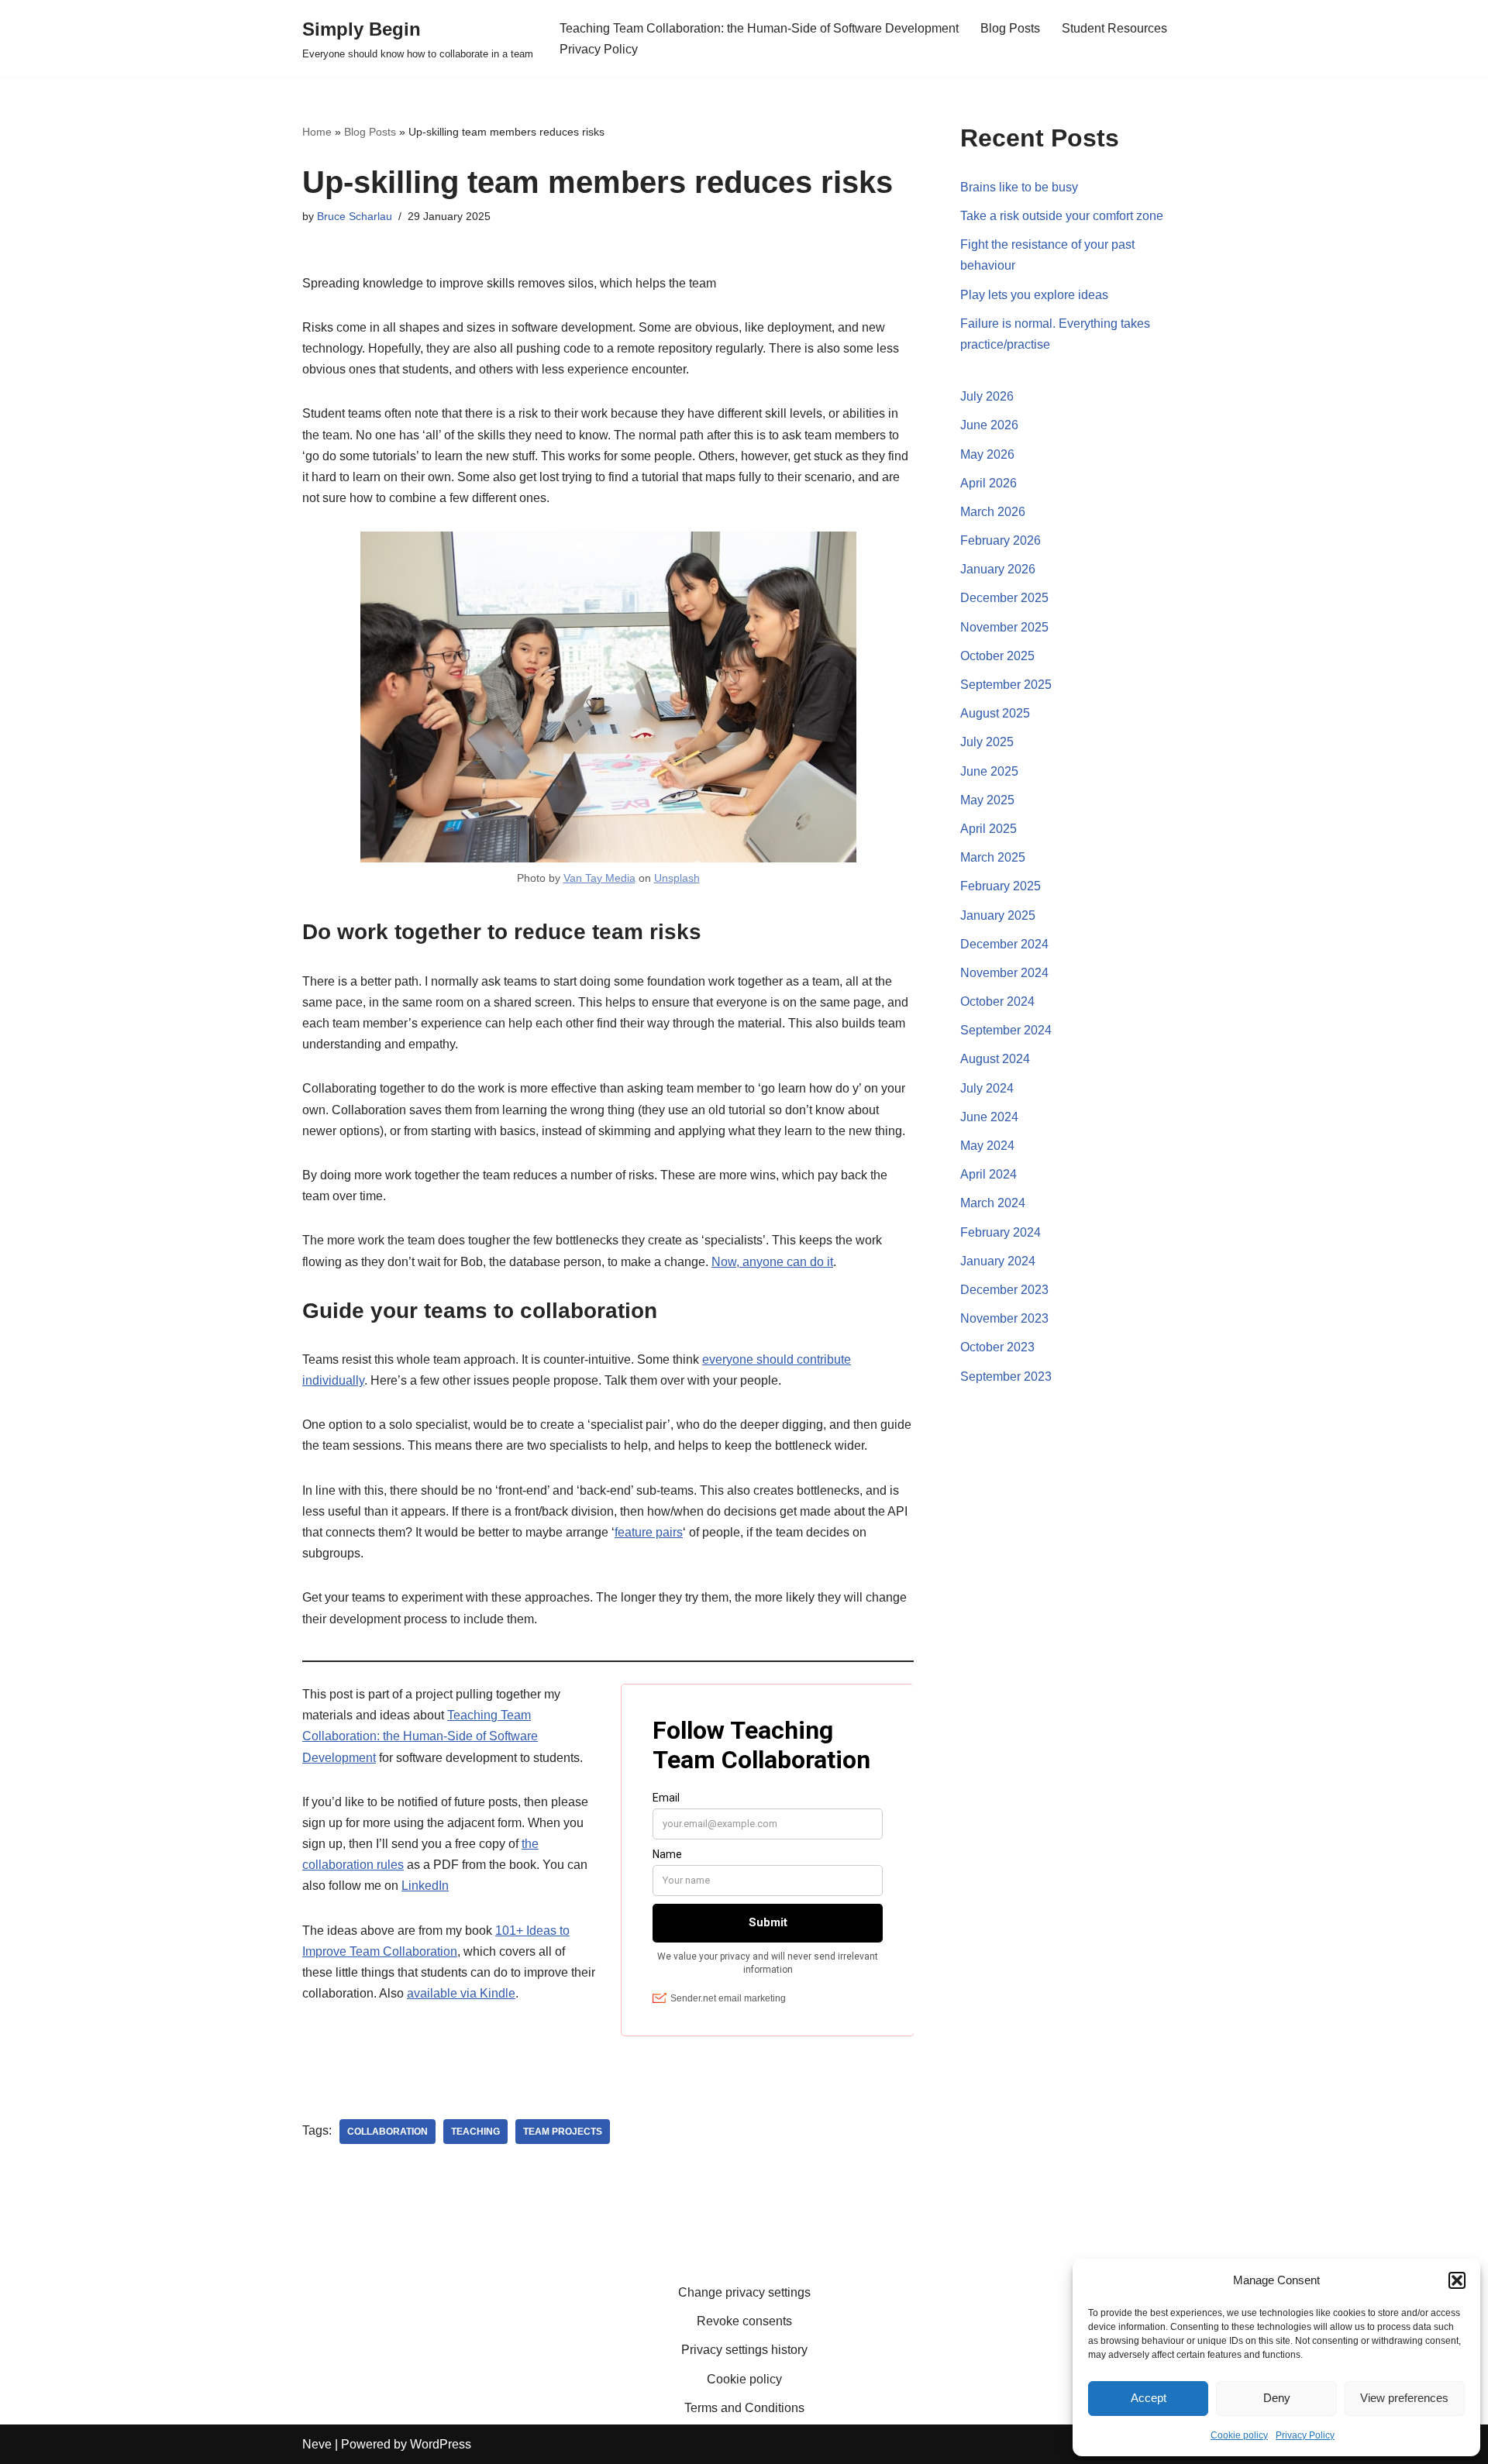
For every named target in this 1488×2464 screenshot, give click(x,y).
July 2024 (987, 1088)
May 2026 (987, 454)
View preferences (1404, 2398)
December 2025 (1004, 598)
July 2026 (987, 396)
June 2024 (989, 1117)
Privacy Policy (1305, 2435)
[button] (1457, 2280)
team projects (563, 2132)
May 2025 (987, 800)
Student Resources (1114, 28)
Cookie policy (1239, 2435)
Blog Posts (1010, 28)
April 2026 (989, 483)
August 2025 (995, 713)
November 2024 (1004, 973)
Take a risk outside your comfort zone (1062, 216)
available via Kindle (461, 1993)
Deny (1277, 2398)
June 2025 (989, 771)
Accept (1149, 2398)
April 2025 (989, 829)
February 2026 (1001, 540)
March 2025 (993, 857)
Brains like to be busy (1019, 187)
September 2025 (1006, 685)
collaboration (387, 2132)
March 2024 (993, 1203)
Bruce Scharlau (355, 216)
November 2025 (1004, 627)
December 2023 (1004, 1290)
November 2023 (1004, 1318)
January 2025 (998, 915)
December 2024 (1004, 944)
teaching (475, 2132)
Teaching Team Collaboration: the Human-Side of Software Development (759, 28)
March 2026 (993, 512)
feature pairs (649, 1532)
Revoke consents (744, 2321)
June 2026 (989, 425)
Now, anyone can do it (772, 1262)
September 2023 (1006, 1377)
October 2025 (997, 656)
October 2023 (997, 1347)
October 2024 (997, 1001)
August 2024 (995, 1059)
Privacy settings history (744, 2350)
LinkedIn (425, 1886)
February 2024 (1001, 1232)
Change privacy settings (744, 2292)
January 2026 (998, 569)
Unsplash (677, 878)
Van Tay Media (599, 878)
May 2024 (987, 1146)
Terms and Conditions (744, 2408)
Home (317, 132)
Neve (317, 2444)
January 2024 (998, 1261)
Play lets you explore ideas (1034, 295)
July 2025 (987, 742)
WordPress (441, 2444)
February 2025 (1001, 886)
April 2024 (989, 1174)
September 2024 (1006, 1030)
